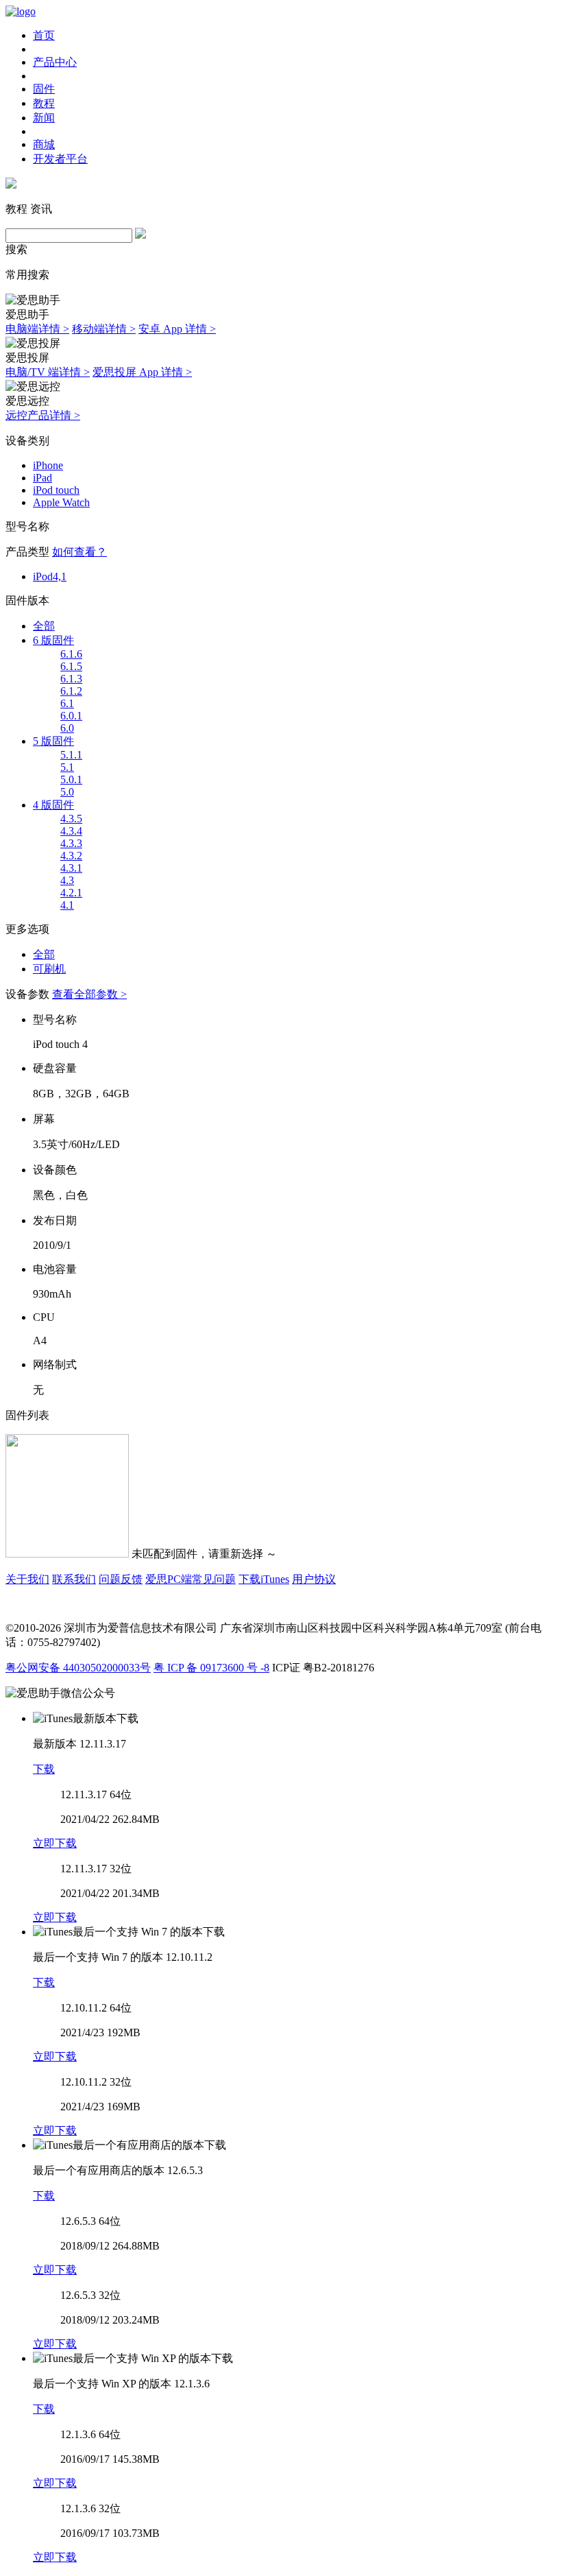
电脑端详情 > (37, 329)
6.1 (67, 703)
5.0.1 (71, 779)
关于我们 (27, 1579)
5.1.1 (71, 755)
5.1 (67, 767)
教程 (44, 103)
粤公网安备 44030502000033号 (78, 1668)
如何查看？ (80, 552)
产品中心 (55, 62)
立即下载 (55, 1843)
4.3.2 (71, 856)
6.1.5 (71, 666)
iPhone (48, 465)
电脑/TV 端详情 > (48, 372)
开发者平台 (60, 159)
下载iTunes (264, 1579)
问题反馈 (121, 1579)
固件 (44, 89)
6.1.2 (71, 691)
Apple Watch (61, 502)
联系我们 (74, 1579)
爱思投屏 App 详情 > (142, 372)
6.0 (67, 728)
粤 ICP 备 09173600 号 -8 (211, 1668)
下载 (44, 1769)
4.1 (67, 905)
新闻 (44, 118)
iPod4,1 (50, 576)
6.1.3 (71, 679)
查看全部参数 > (89, 994)
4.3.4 (71, 831)
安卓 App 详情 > (177, 329)
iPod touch (56, 490)
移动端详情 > (104, 329)
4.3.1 (71, 868)
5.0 (67, 792)
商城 (44, 144)
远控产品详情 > (43, 415)
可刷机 (49, 969)
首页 (44, 35)
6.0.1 (71, 716)
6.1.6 (71, 654)
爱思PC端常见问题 (191, 1579)
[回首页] (21, 11)
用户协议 (314, 1579)
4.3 (67, 880)
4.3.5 (71, 819)
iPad (42, 478)
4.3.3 (71, 843)
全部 (44, 626)
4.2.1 (71, 893)
